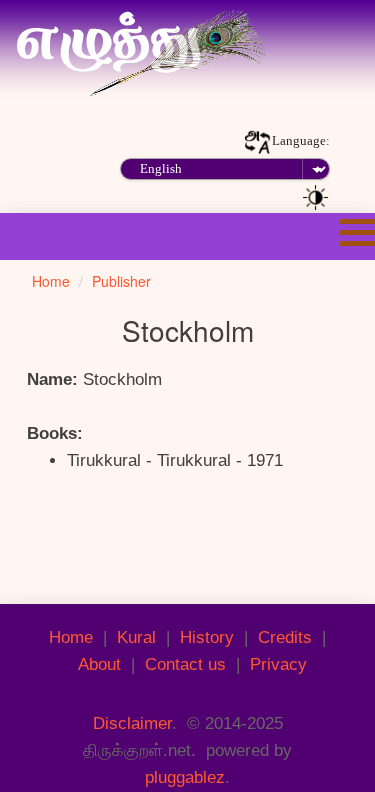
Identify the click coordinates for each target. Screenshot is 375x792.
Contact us (185, 664)
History (207, 637)
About (99, 664)
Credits (285, 637)
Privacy (278, 664)
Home (71, 637)
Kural (136, 637)
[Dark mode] (316, 196)
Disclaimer (132, 723)
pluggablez (185, 777)
